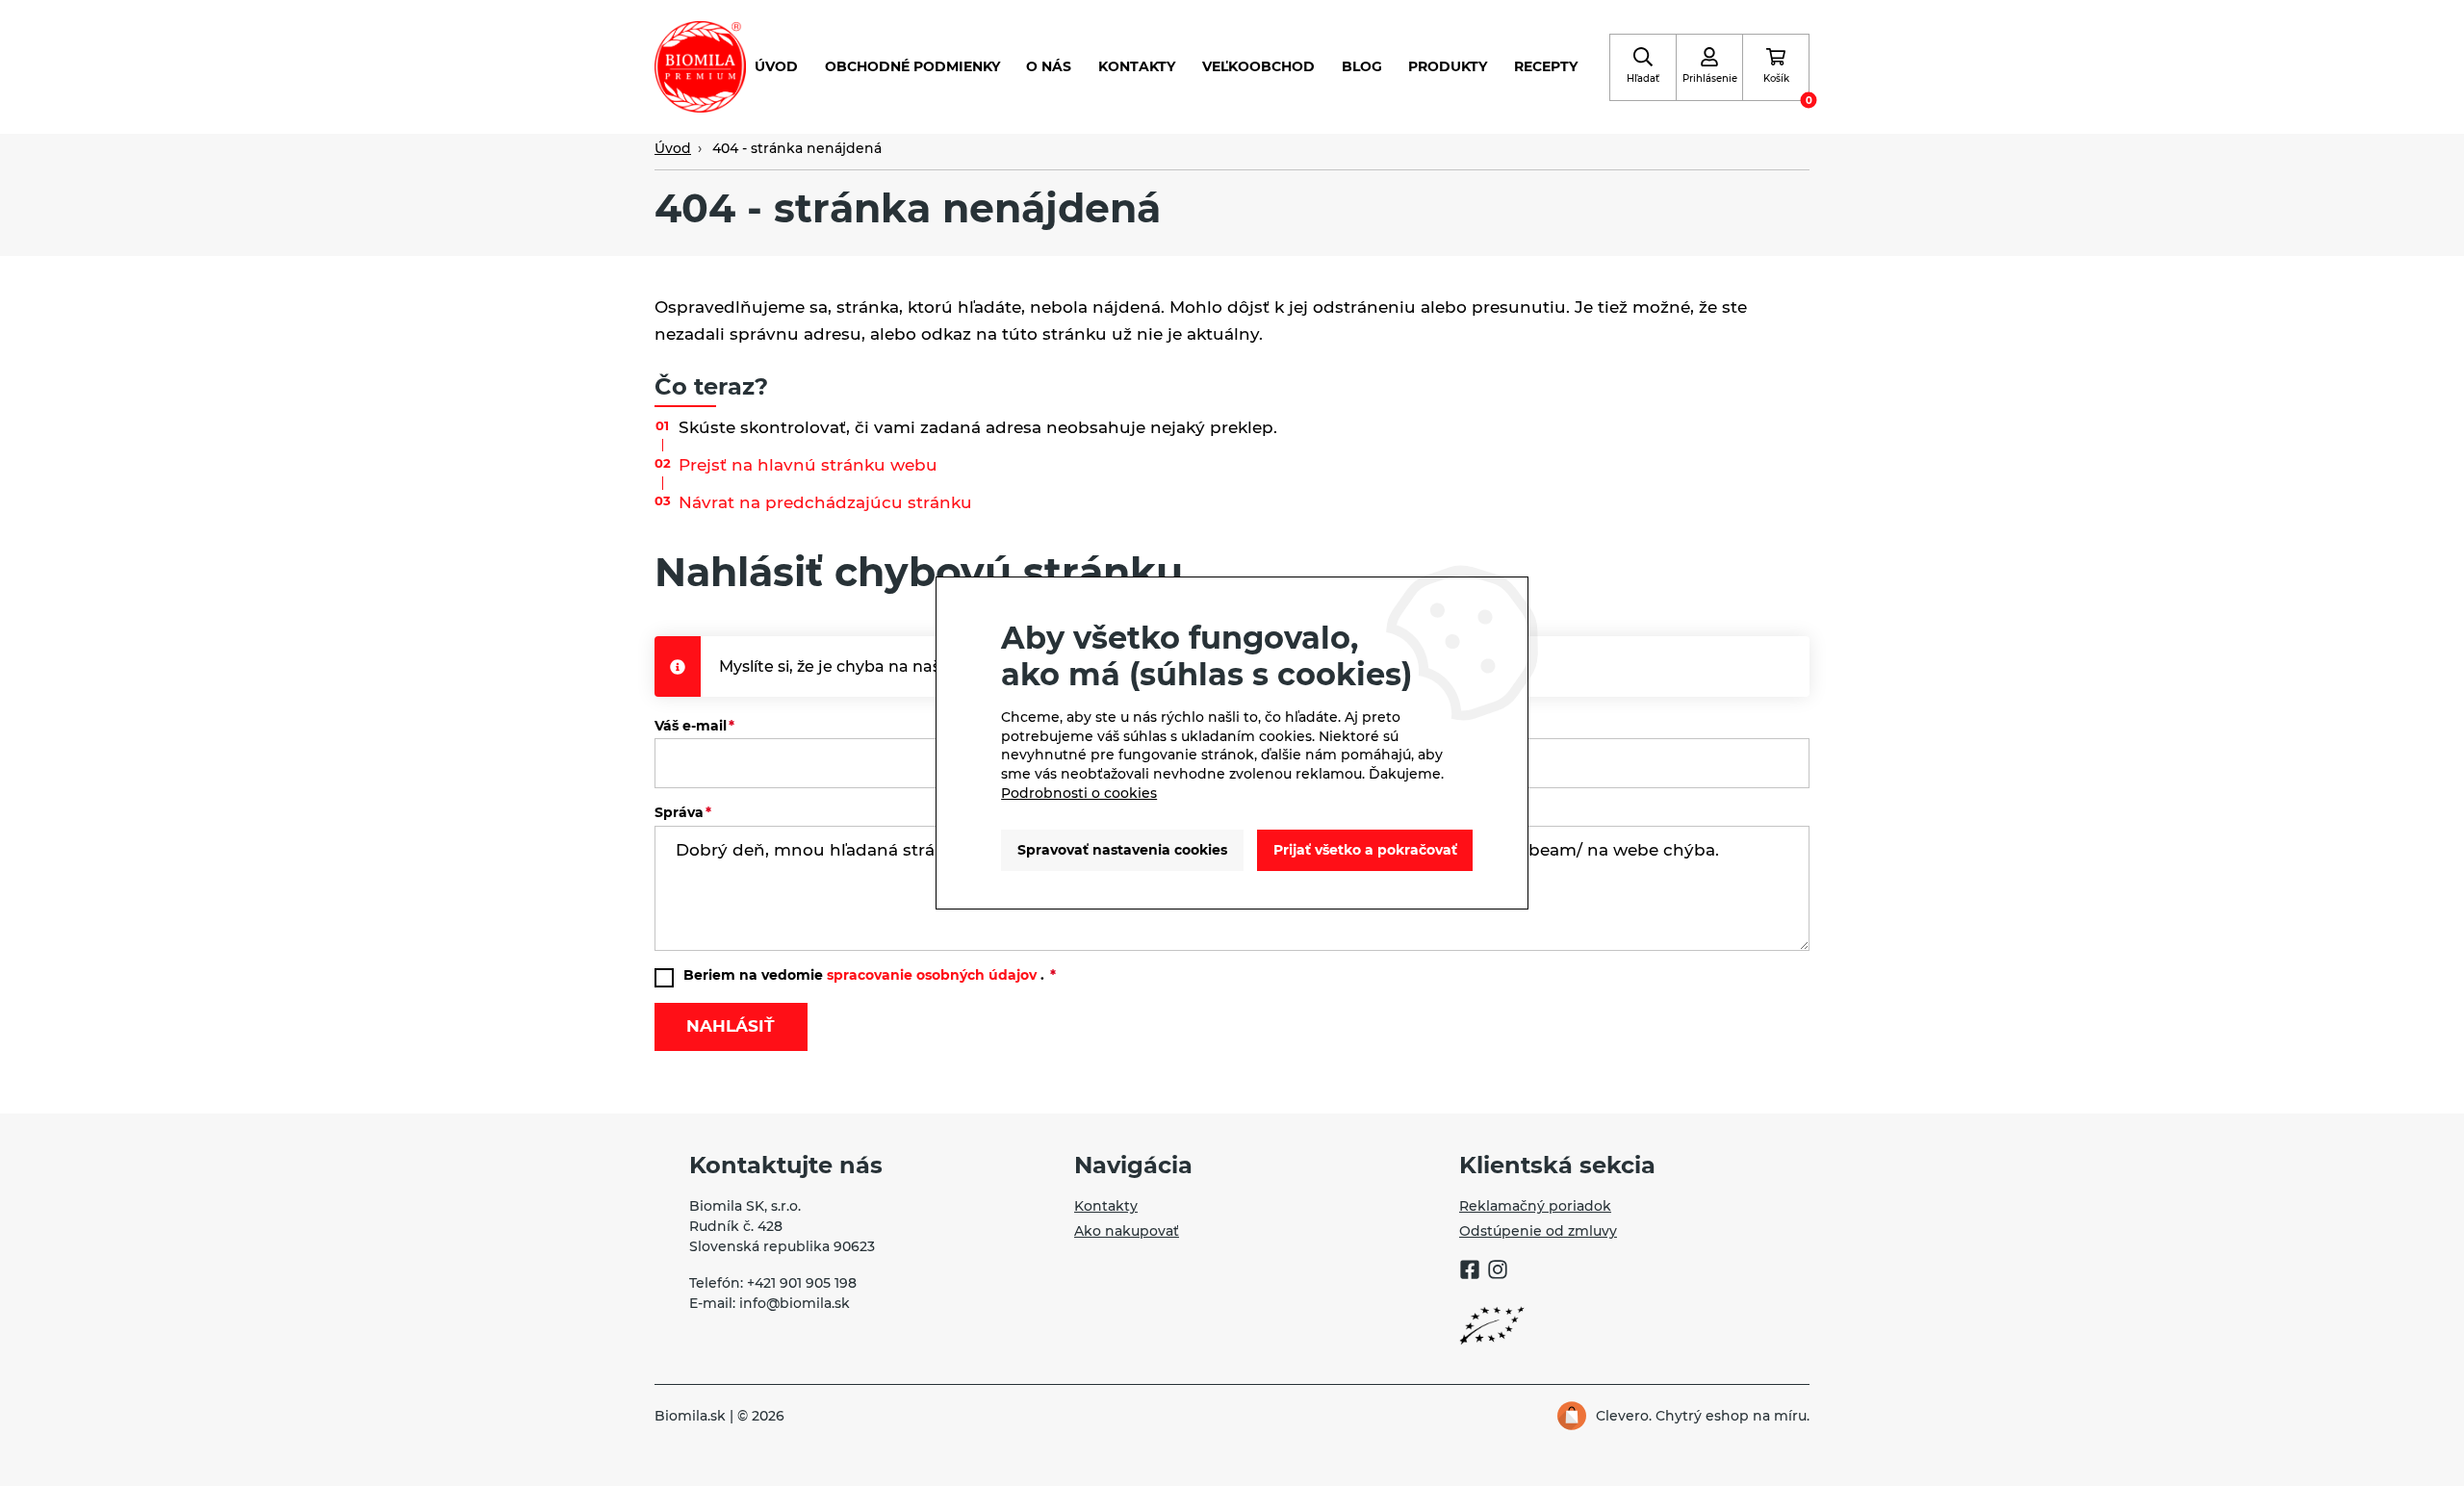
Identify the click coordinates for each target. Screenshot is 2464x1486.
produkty (1448, 66)
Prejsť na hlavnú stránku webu (808, 465)
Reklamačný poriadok (1535, 1206)
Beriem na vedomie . (866, 975)
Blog (1362, 66)
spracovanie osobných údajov (932, 975)
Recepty (1546, 66)
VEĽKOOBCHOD (1258, 66)
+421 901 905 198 (802, 1283)
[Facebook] (1470, 1272)
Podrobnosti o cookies (1079, 793)
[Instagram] (1498, 1272)
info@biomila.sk (795, 1303)
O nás (1049, 66)
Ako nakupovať (1127, 1231)
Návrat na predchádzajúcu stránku (825, 502)
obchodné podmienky (912, 66)
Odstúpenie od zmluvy (1538, 1231)
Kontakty (1137, 66)
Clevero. (1624, 1416)
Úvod (776, 66)
